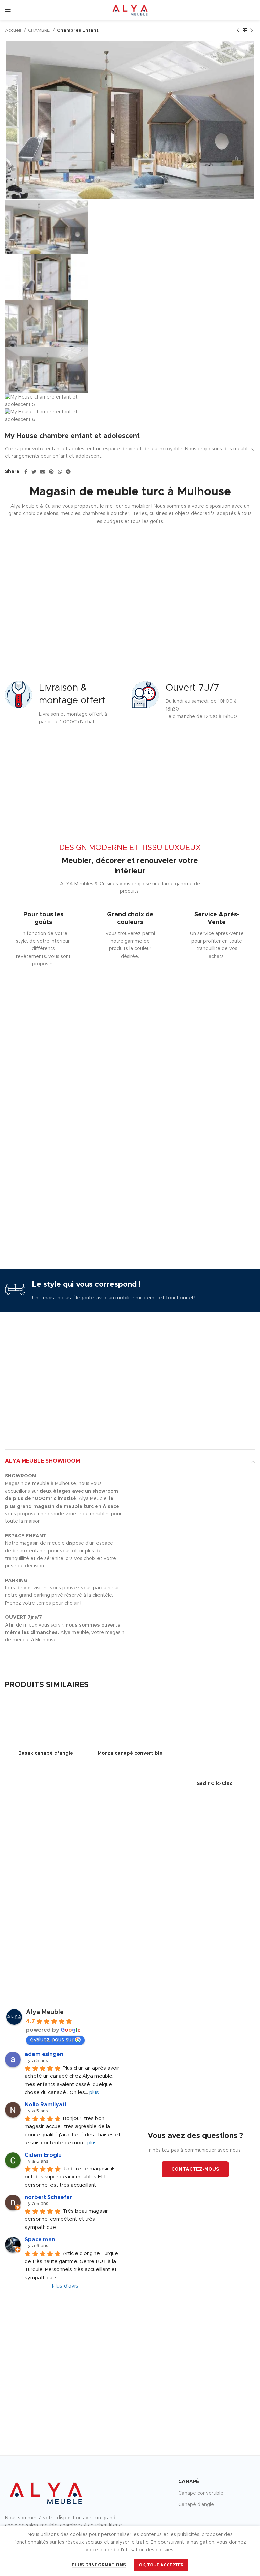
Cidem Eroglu (43, 2155)
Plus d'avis (65, 2286)
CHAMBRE (40, 30)
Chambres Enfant (78, 30)
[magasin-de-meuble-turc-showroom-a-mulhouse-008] (225, 1493)
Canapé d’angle (196, 2505)
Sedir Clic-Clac (214, 1784)
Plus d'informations (99, 2565)
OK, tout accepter (161, 2565)
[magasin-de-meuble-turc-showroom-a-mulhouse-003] (165, 1484)
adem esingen (44, 2054)
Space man (40, 2240)
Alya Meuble (45, 2012)
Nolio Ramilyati (45, 2105)
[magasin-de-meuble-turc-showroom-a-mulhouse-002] (225, 1476)
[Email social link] (43, 472)
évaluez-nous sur (52, 2040)
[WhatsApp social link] (60, 472)
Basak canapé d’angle (46, 1753)
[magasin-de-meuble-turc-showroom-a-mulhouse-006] (225, 1484)
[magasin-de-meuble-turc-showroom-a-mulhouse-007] (165, 1493)
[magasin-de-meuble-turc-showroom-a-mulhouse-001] (165, 1476)
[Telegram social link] (68, 472)
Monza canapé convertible (130, 1753)
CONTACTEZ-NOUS (195, 2169)
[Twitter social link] (34, 472)
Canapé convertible (201, 2493)
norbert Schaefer (48, 2197)
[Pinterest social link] (51, 472)
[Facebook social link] (26, 472)
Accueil (14, 30)
